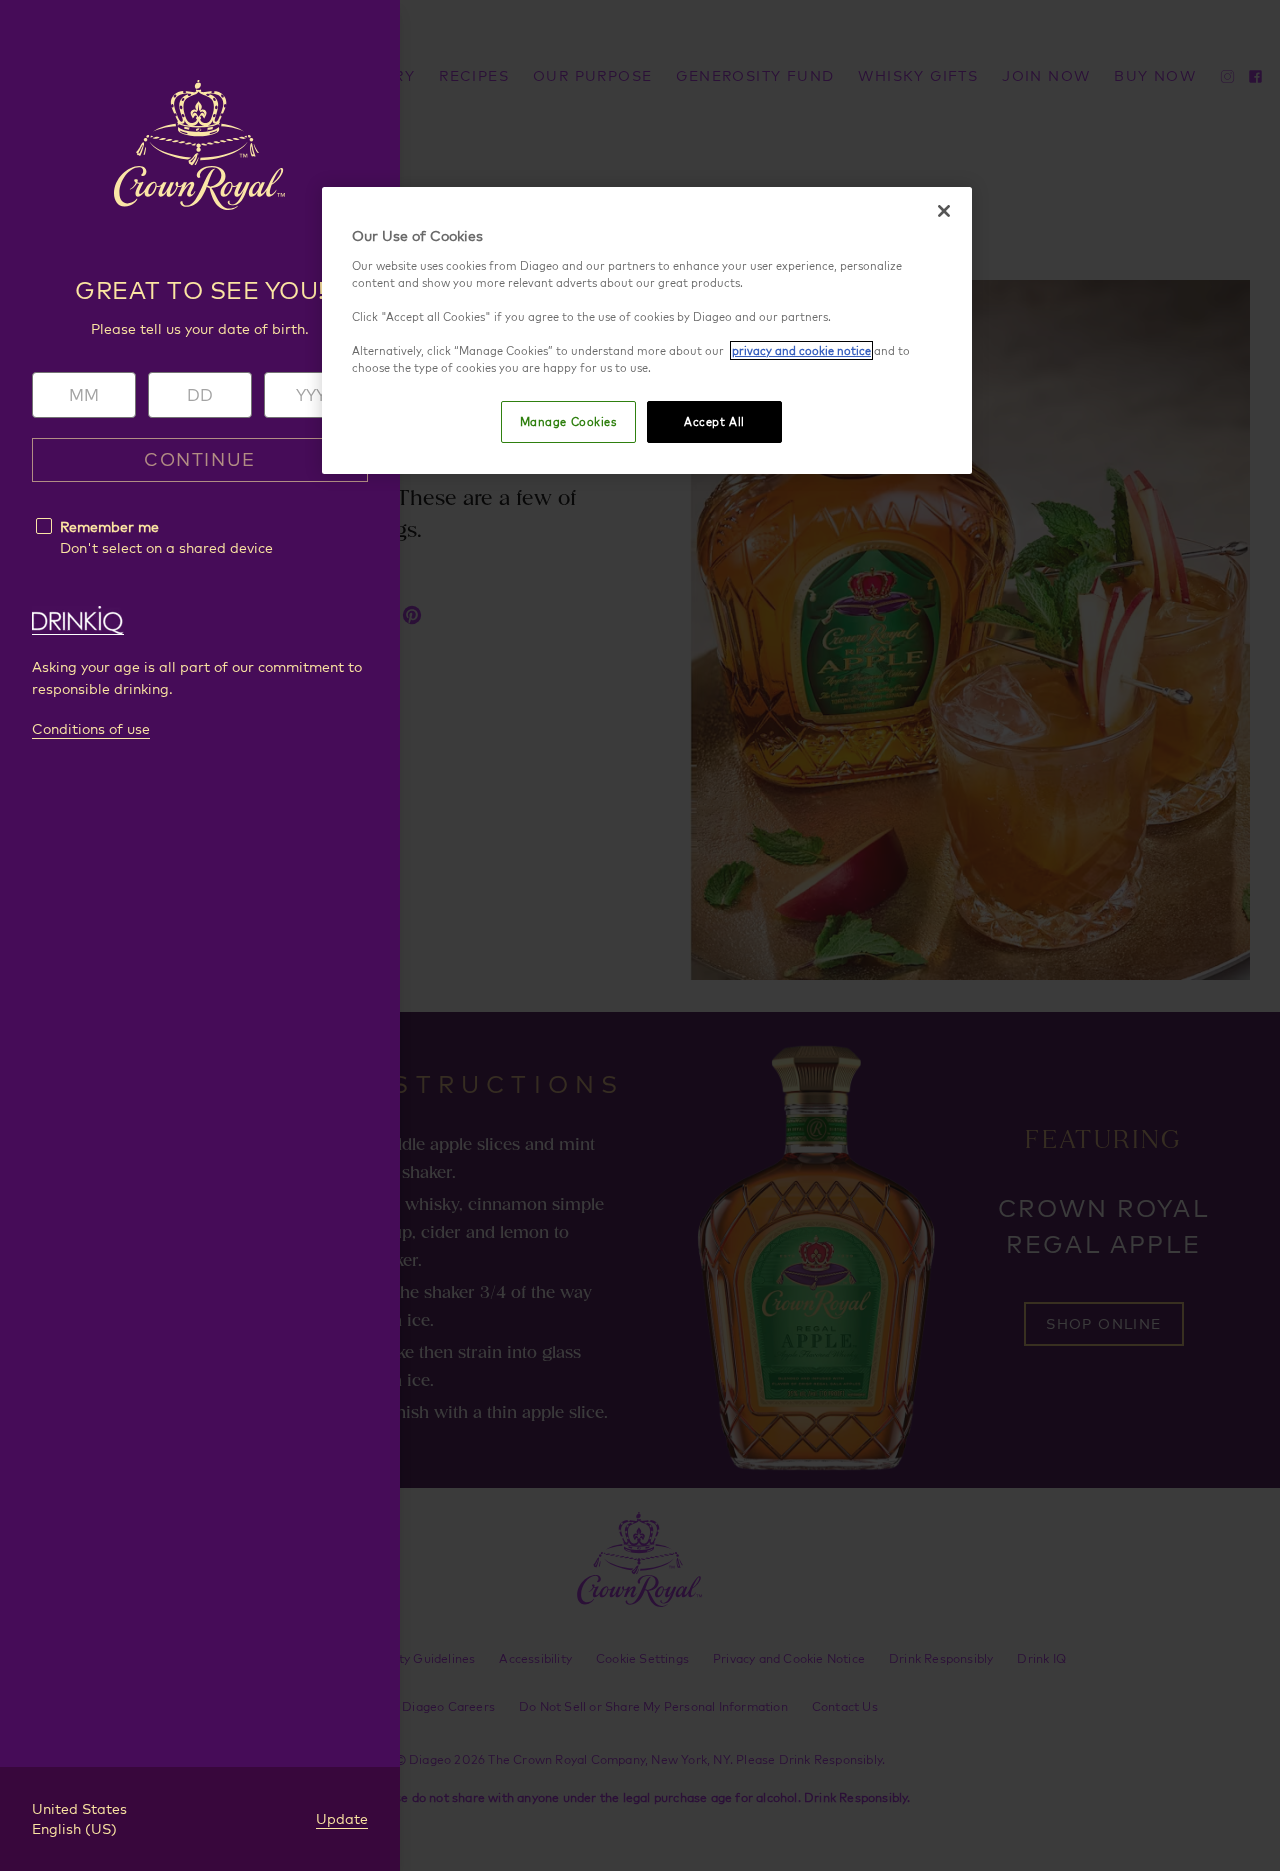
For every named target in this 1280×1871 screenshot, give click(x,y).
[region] (647, 330)
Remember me (109, 527)
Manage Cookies (568, 421)
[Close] (944, 211)
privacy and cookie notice (801, 350)
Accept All (714, 421)
